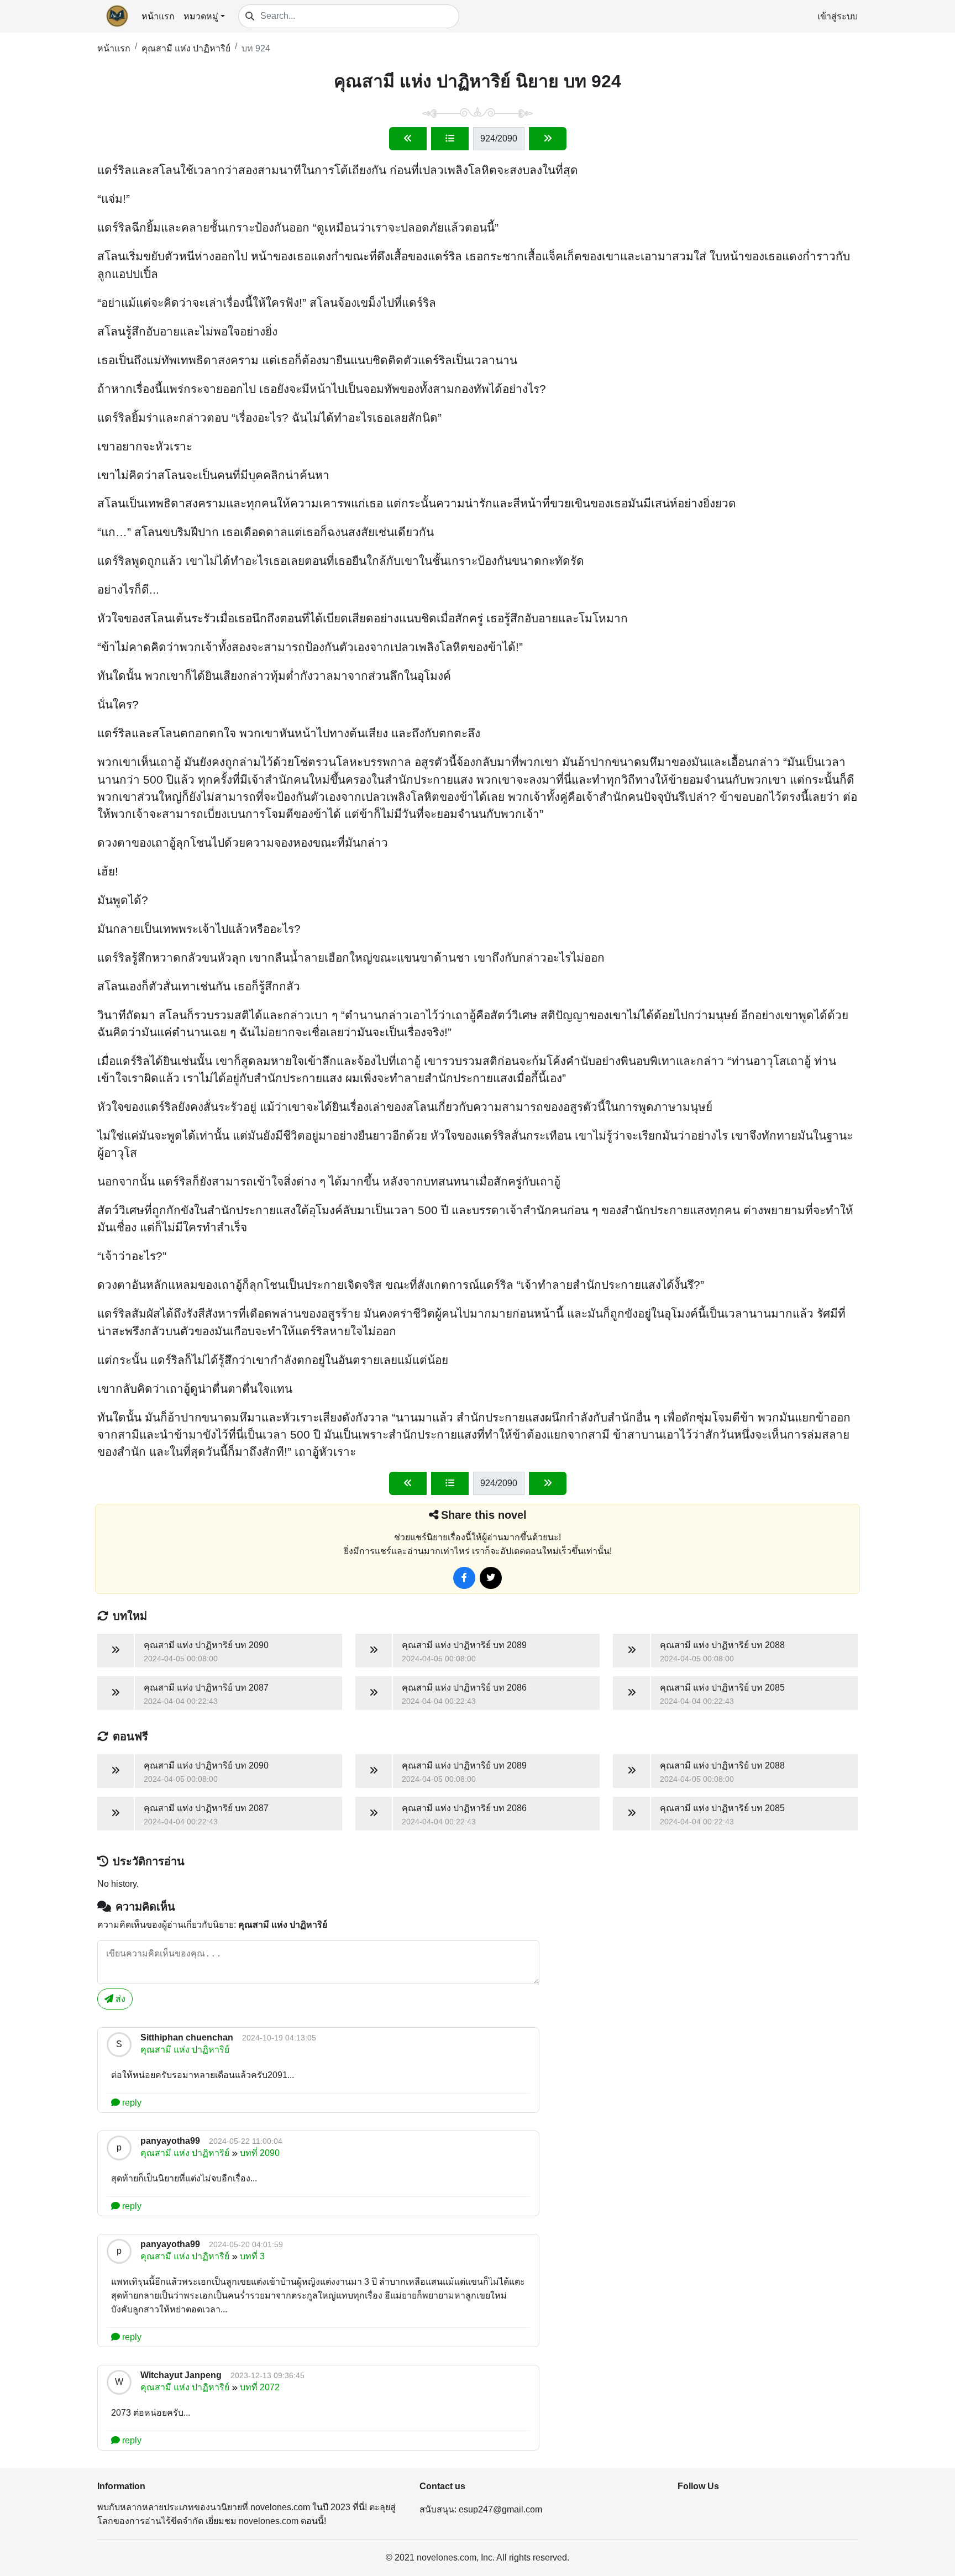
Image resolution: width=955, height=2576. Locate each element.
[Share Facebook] (464, 1578)
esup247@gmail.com (500, 2509)
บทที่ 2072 (260, 2387)
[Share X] (491, 1578)
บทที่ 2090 (260, 2153)
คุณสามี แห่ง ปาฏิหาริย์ (186, 48)
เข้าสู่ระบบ (838, 16)
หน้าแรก (158, 16)
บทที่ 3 (252, 2256)
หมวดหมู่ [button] (201, 16)
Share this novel (484, 1515)
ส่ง (119, 1999)
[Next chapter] (548, 139)
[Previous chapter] (408, 139)
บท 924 (256, 48)
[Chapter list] (450, 139)
